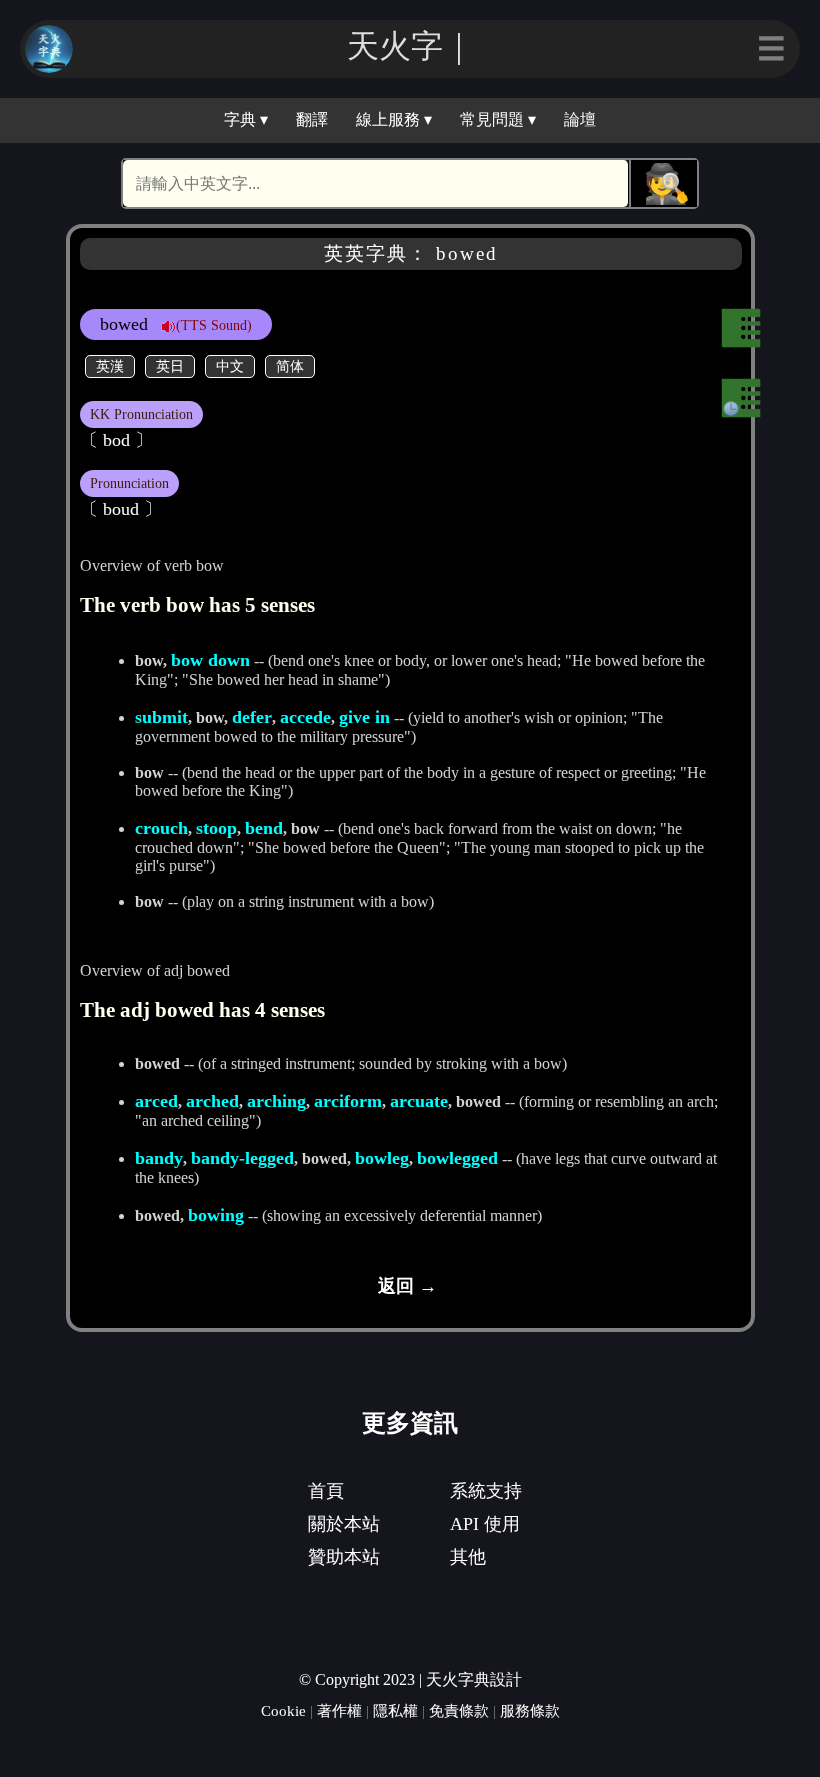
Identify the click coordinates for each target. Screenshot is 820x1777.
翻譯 (312, 119)
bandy (159, 1158)
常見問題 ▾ (498, 119)
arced (156, 1101)
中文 (230, 366)
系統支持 (486, 1491)
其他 (468, 1557)
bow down (210, 660)
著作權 (339, 1710)
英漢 (110, 366)
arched (212, 1101)
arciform (348, 1101)
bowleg (382, 1158)
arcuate (419, 1101)
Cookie (283, 1710)
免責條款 (459, 1710)
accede (305, 717)
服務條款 (530, 1710)
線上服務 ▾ (394, 119)
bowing (216, 1215)
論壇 (580, 119)
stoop (216, 828)
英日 (170, 366)
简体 (290, 366)
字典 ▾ (246, 119)
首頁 (326, 1491)
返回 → (407, 1286)
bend (264, 828)
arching (276, 1101)
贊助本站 (344, 1557)
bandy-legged (242, 1158)
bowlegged (457, 1158)
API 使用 (485, 1524)
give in (364, 717)
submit (161, 717)
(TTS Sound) (214, 325)
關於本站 (344, 1524)
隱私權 (395, 1710)
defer (252, 717)
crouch (161, 828)
